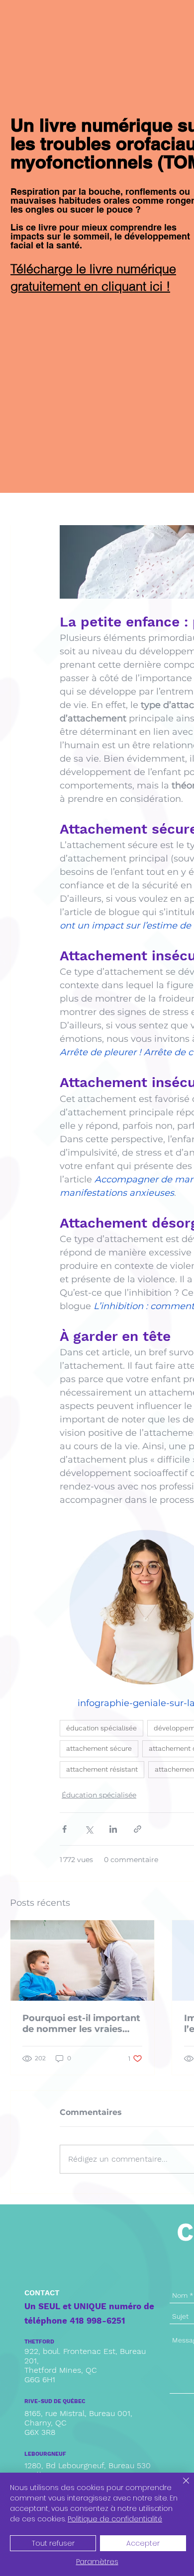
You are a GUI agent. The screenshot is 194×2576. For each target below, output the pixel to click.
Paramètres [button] (97, 2562)
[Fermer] (180, 2487)
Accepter (143, 2543)
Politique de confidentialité (115, 2519)
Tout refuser (53, 2543)
